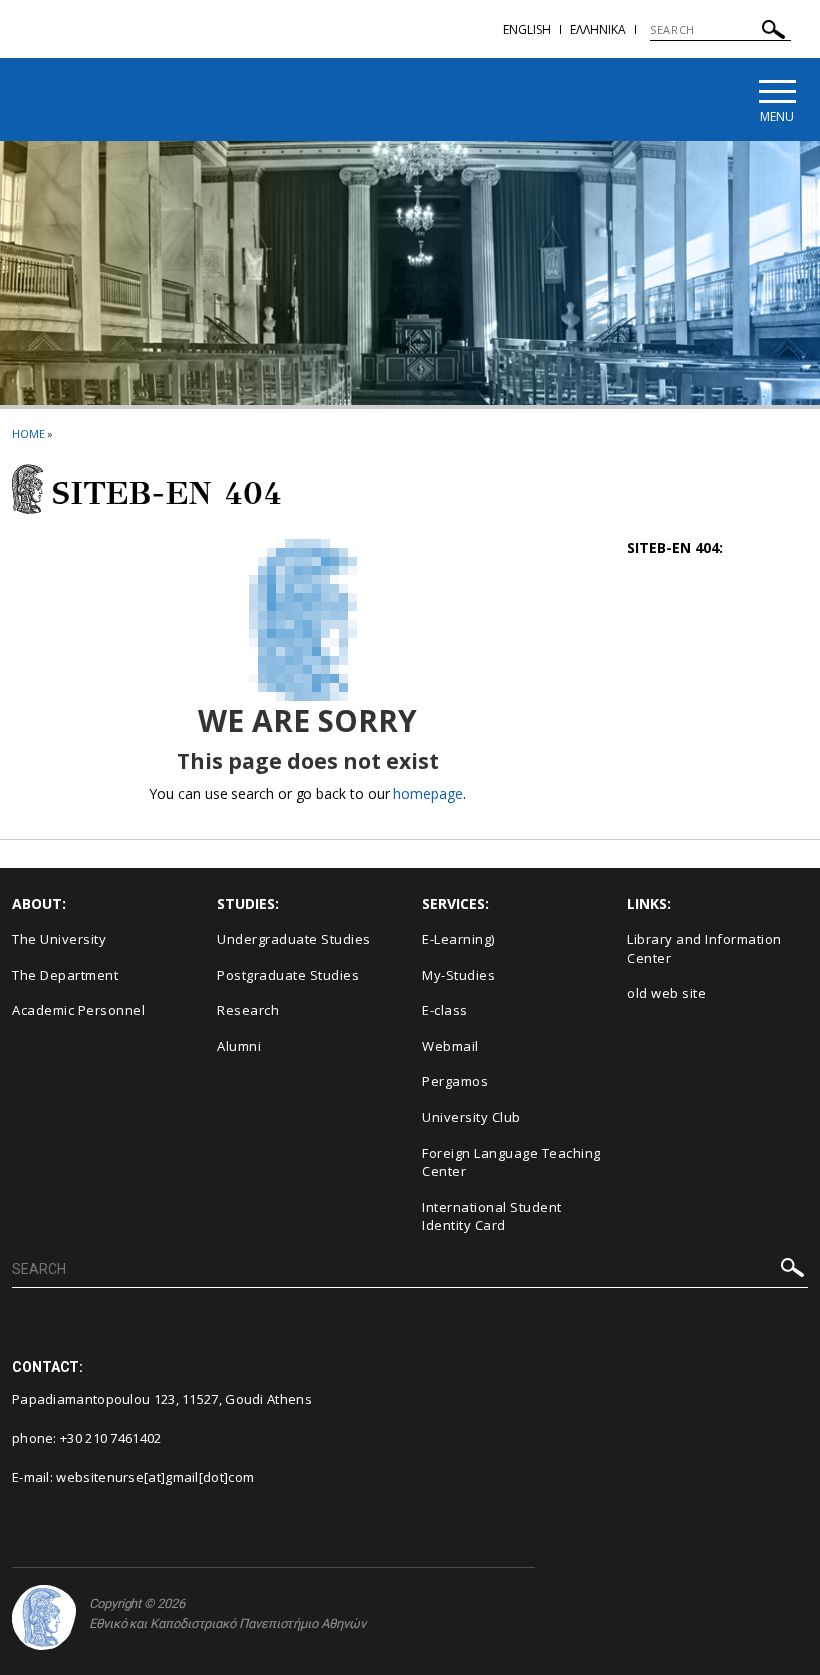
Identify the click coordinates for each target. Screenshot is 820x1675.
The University (59, 939)
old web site (666, 993)
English (527, 29)
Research (248, 1010)
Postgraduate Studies (288, 975)
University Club (471, 1117)
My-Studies (458, 975)
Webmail (450, 1046)
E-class (445, 1010)
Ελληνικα (598, 29)
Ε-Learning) (458, 939)
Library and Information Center (704, 948)
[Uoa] (44, 1617)
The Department (65, 975)
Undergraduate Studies (294, 939)
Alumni (239, 1046)
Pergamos (455, 1081)
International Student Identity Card (492, 1216)
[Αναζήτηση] (773, 32)
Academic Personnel (78, 1010)
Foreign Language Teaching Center (511, 1162)
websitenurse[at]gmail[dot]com (155, 1477)
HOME (28, 433)
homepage (427, 793)
